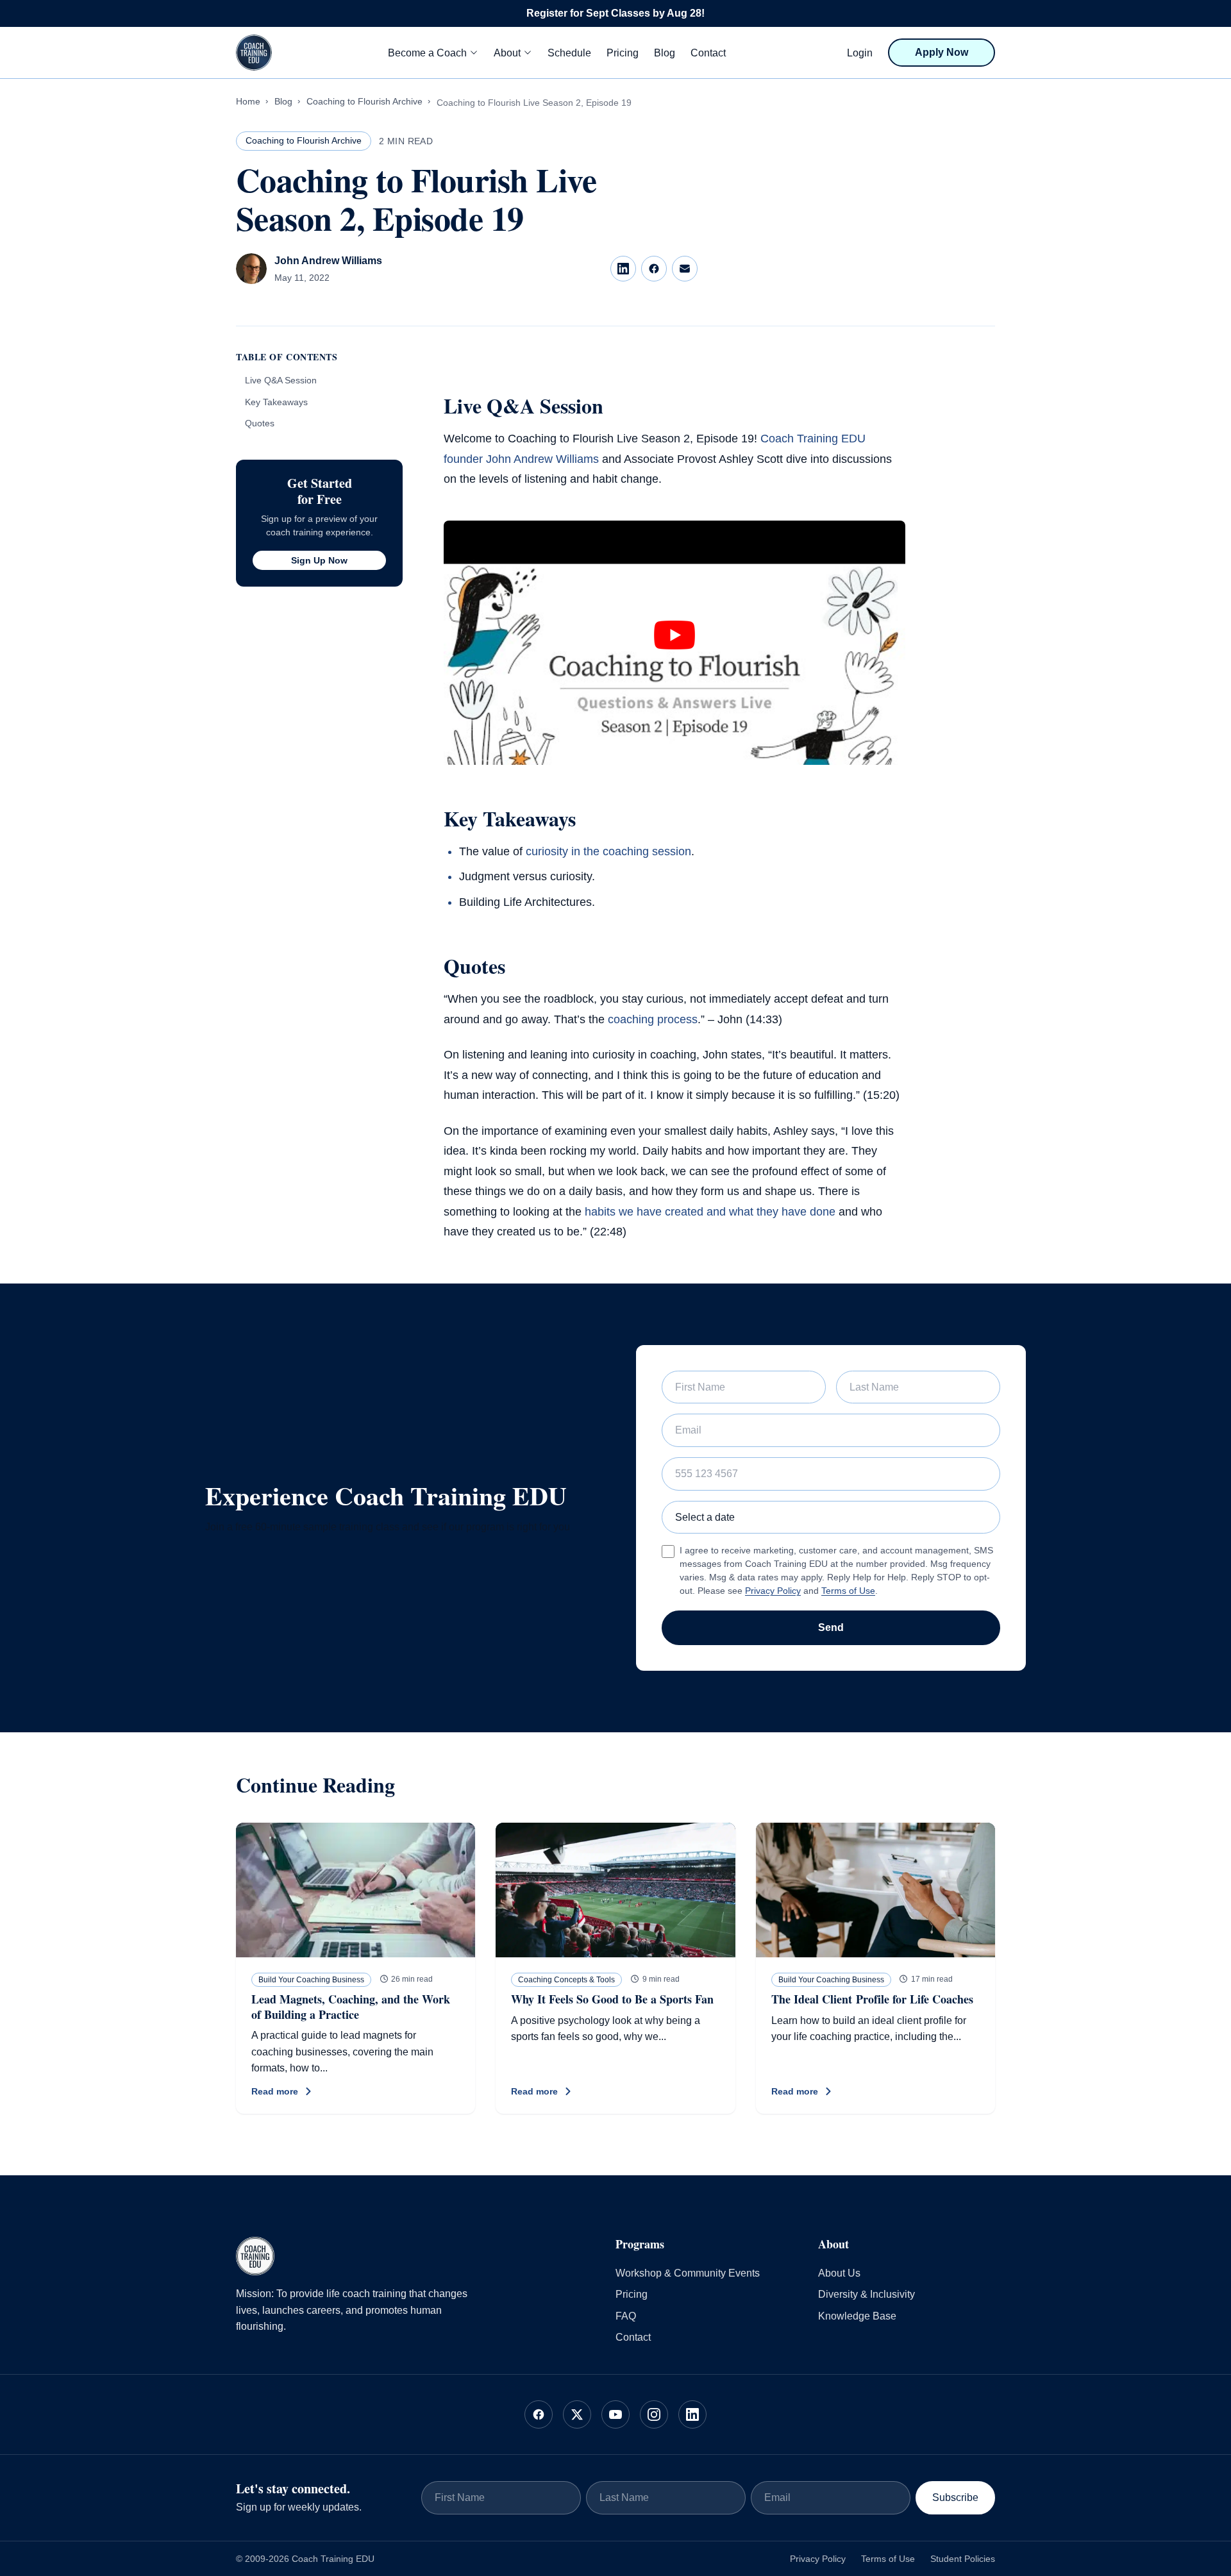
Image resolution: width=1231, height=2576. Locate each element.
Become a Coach (427, 53)
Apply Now (942, 52)
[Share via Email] (685, 269)
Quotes (260, 423)
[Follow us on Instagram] (654, 2414)
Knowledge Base (857, 2316)
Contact (708, 53)
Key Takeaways (276, 402)
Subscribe (955, 2497)
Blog (665, 53)
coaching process (653, 1019)
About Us (839, 2273)
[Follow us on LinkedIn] (692, 2414)
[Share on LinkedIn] (623, 269)
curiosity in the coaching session (608, 851)
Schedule (569, 53)
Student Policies (963, 2559)
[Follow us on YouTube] (615, 2414)
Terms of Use (848, 1591)
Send (831, 1627)
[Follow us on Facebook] (539, 2414)
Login (860, 53)
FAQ (626, 2316)
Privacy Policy (773, 1591)
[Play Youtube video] (674, 635)
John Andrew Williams (328, 261)
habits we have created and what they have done (710, 1212)
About (507, 53)
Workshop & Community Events (688, 2273)
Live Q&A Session (281, 380)
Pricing (623, 53)
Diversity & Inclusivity (867, 2294)
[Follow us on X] (577, 2414)
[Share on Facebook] (654, 269)
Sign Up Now (319, 560)
